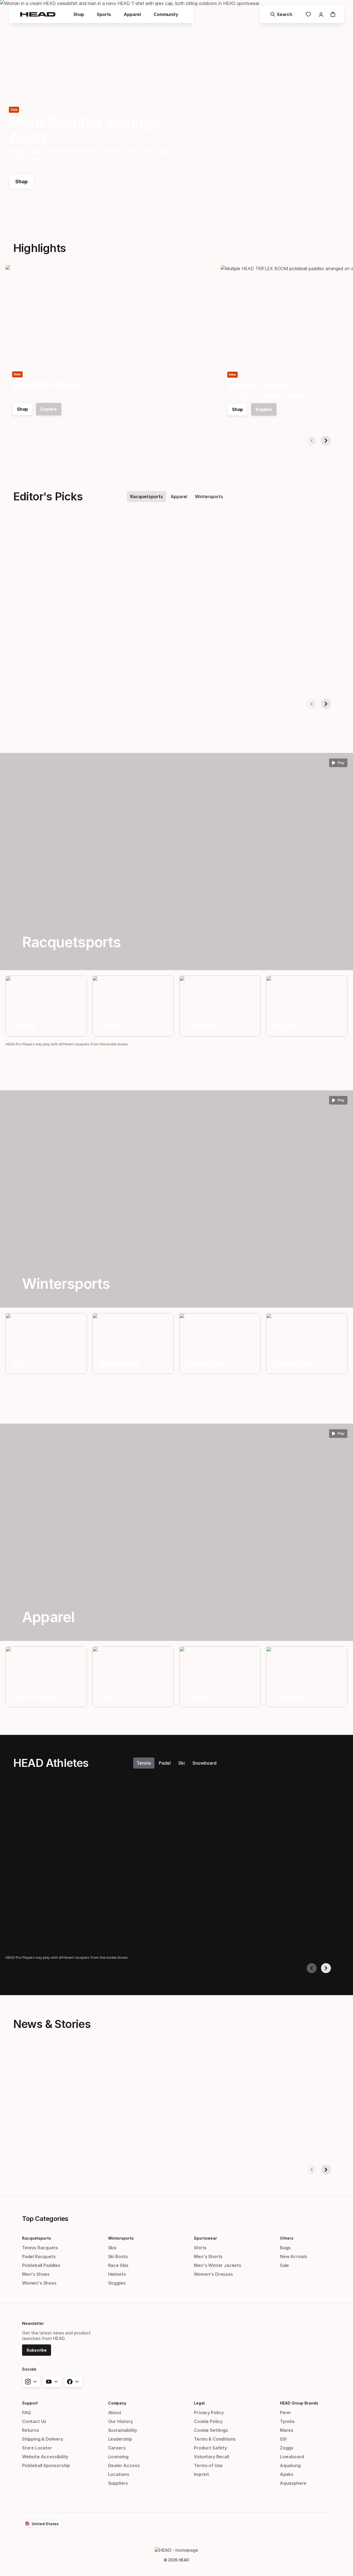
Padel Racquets (39, 2256)
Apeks (287, 2474)
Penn (285, 2413)
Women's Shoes (39, 2283)
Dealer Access (124, 2465)
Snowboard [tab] (204, 1763)
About (115, 2413)
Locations (119, 2474)
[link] (308, 14)
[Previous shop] (312, 441)
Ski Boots (118, 2256)
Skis (112, 2248)
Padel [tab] (165, 1763)
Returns (31, 2430)
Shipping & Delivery (43, 2439)
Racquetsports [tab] (147, 497)
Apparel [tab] (179, 497)
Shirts (200, 2248)
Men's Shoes (36, 2274)
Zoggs (287, 2448)
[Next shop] (326, 441)
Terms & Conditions (215, 2439)
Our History (121, 2421)
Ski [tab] (182, 1763)
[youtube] (52, 2382)
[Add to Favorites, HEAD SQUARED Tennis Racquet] (102, 535)
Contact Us (34, 2421)
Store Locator (37, 2448)
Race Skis (118, 2265)
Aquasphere (293, 2483)
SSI (283, 2439)
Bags (285, 2248)
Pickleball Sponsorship (46, 2465)
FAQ (26, 2413)
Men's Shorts (208, 2256)
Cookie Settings (211, 2430)
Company (117, 2403)
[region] (46, 1006)
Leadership (120, 2439)
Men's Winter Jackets (217, 2265)
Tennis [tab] (144, 1763)
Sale (284, 2265)
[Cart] (333, 14)
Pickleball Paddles (41, 2265)
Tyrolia (287, 2421)
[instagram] (31, 2382)
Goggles (117, 2283)
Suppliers (118, 2483)
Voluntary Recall (211, 2457)
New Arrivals (294, 2256)
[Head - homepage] (38, 14)
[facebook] (73, 2382)
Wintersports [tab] (209, 497)
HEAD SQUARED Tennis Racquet (41, 679)
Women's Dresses (213, 2274)
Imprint (201, 2474)
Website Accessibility (45, 2457)
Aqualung (290, 2465)
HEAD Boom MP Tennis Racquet (150, 679)
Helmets (117, 2274)
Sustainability (123, 2430)
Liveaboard (292, 2457)
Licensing (118, 2457)
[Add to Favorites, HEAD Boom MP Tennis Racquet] (212, 535)
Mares (287, 2430)
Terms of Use (208, 2465)
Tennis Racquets (40, 2248)
